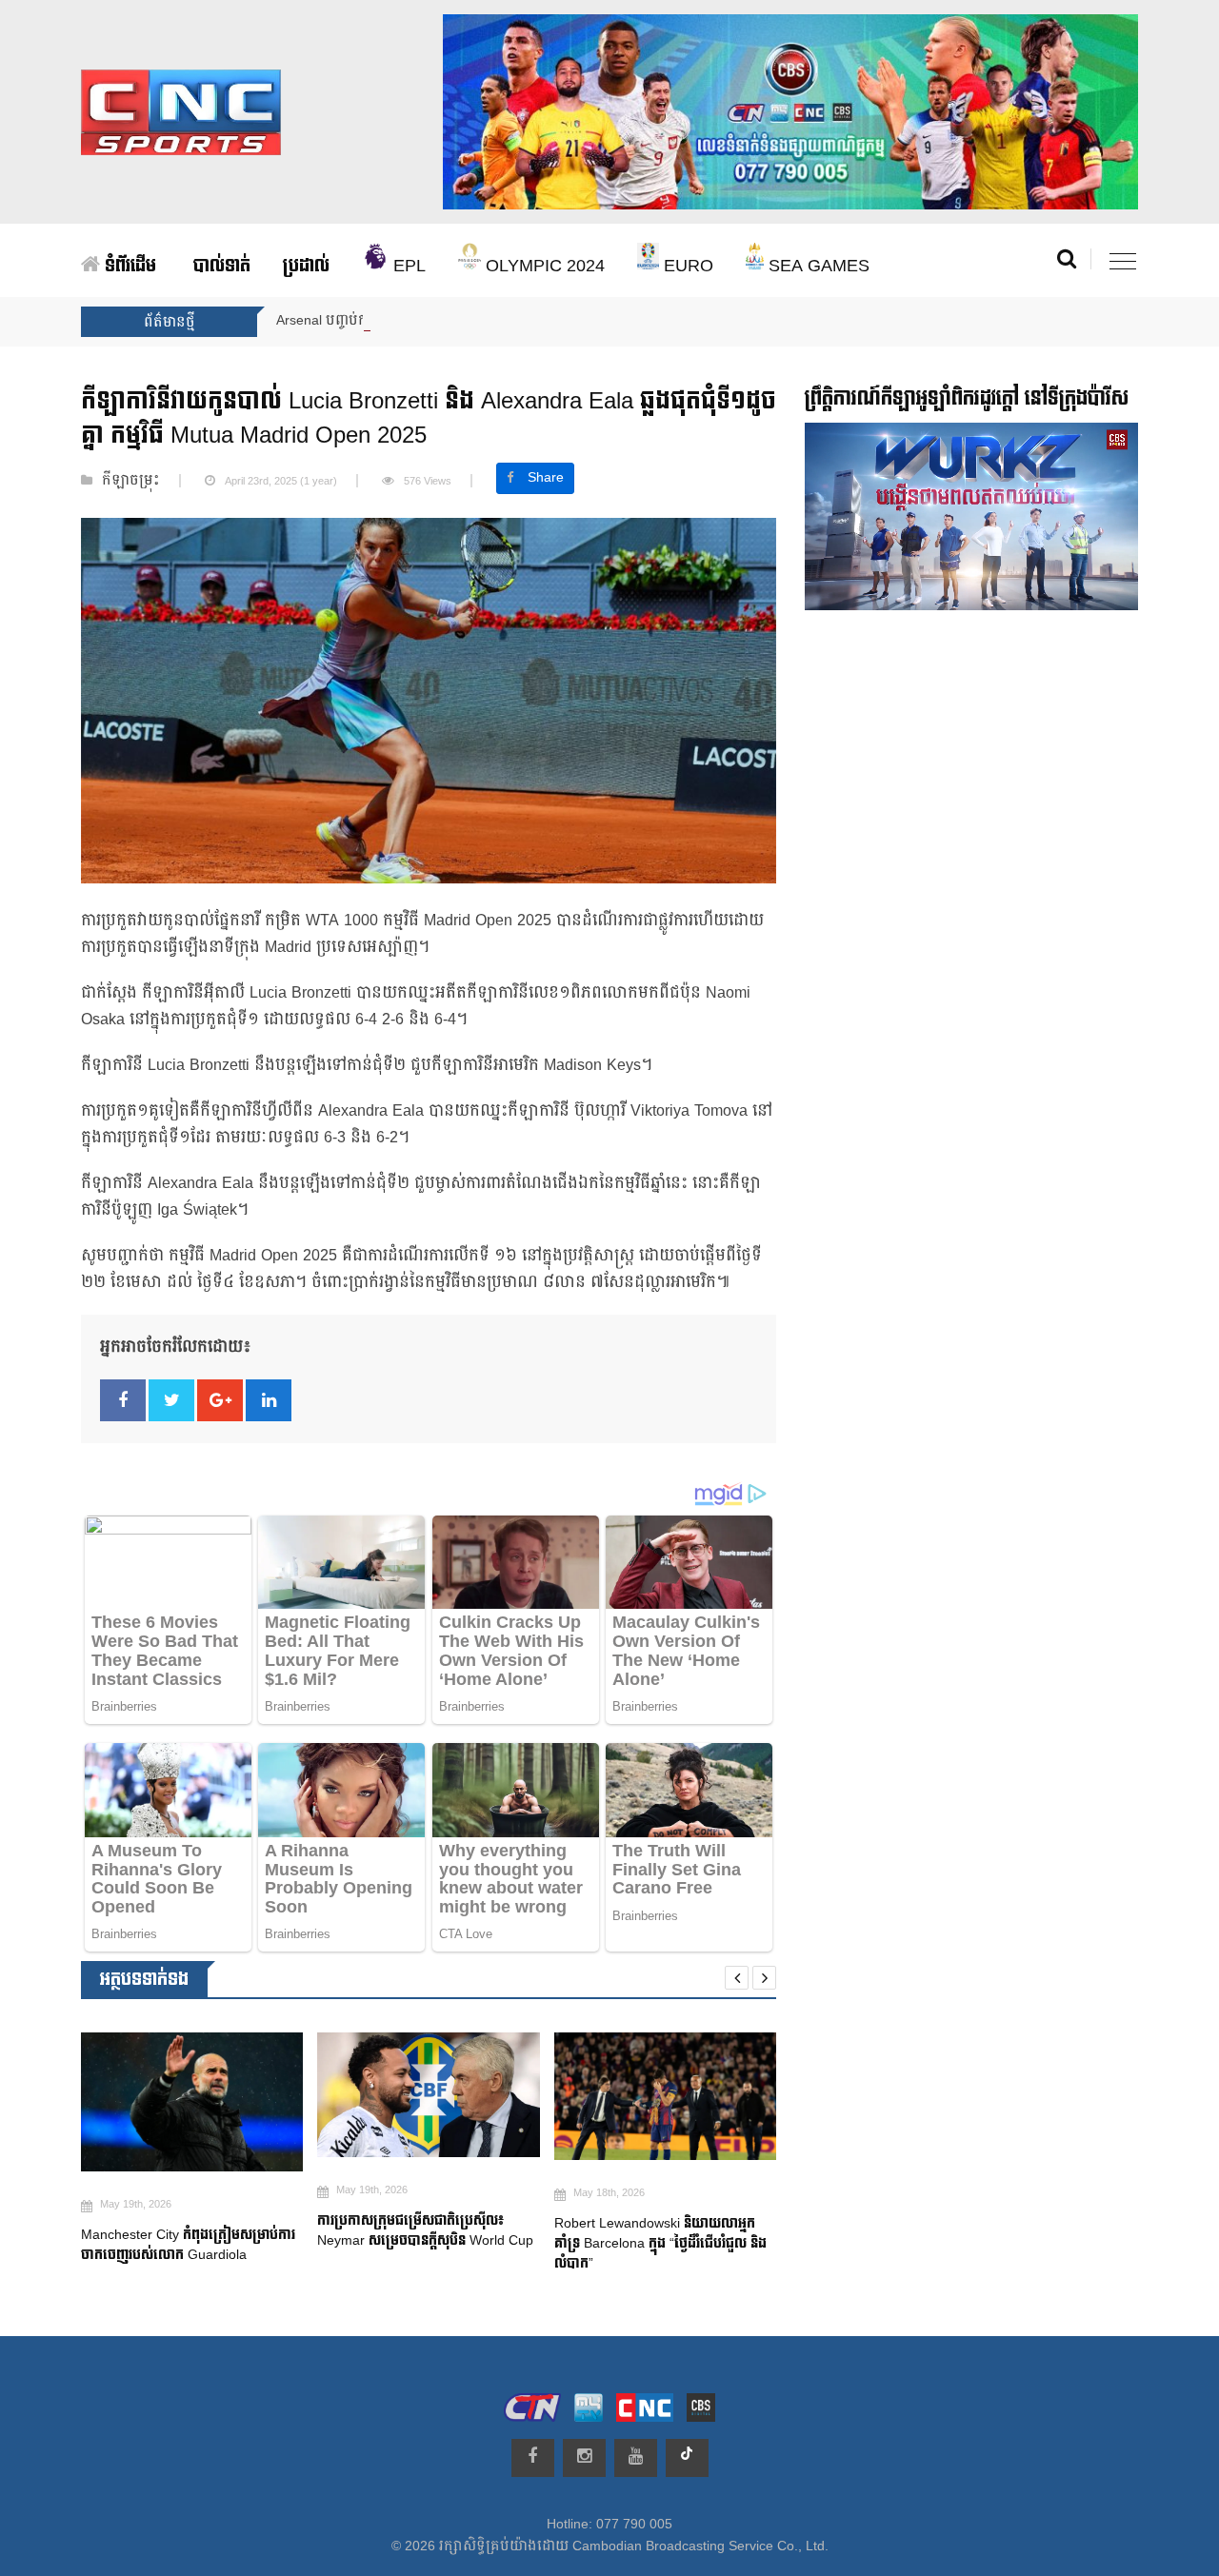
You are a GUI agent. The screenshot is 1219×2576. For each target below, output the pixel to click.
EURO (686, 266)
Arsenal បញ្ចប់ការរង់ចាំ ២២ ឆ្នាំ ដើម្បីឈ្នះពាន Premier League (452, 321)
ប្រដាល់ (306, 266)
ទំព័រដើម (128, 266)
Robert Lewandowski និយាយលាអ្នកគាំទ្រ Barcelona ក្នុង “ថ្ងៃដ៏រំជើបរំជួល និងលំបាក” (635, 2243)
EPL (407, 266)
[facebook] (533, 2458)
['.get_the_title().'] (166, 2102)
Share (546, 478)
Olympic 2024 (543, 266)
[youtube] (636, 2458)
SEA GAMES (817, 266)
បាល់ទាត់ (222, 266)
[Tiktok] (687, 2458)
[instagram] (584, 2458)
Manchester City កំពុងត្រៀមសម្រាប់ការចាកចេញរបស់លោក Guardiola (162, 2245)
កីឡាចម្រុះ (131, 481)
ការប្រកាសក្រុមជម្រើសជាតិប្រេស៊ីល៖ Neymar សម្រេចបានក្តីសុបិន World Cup (401, 2230)
